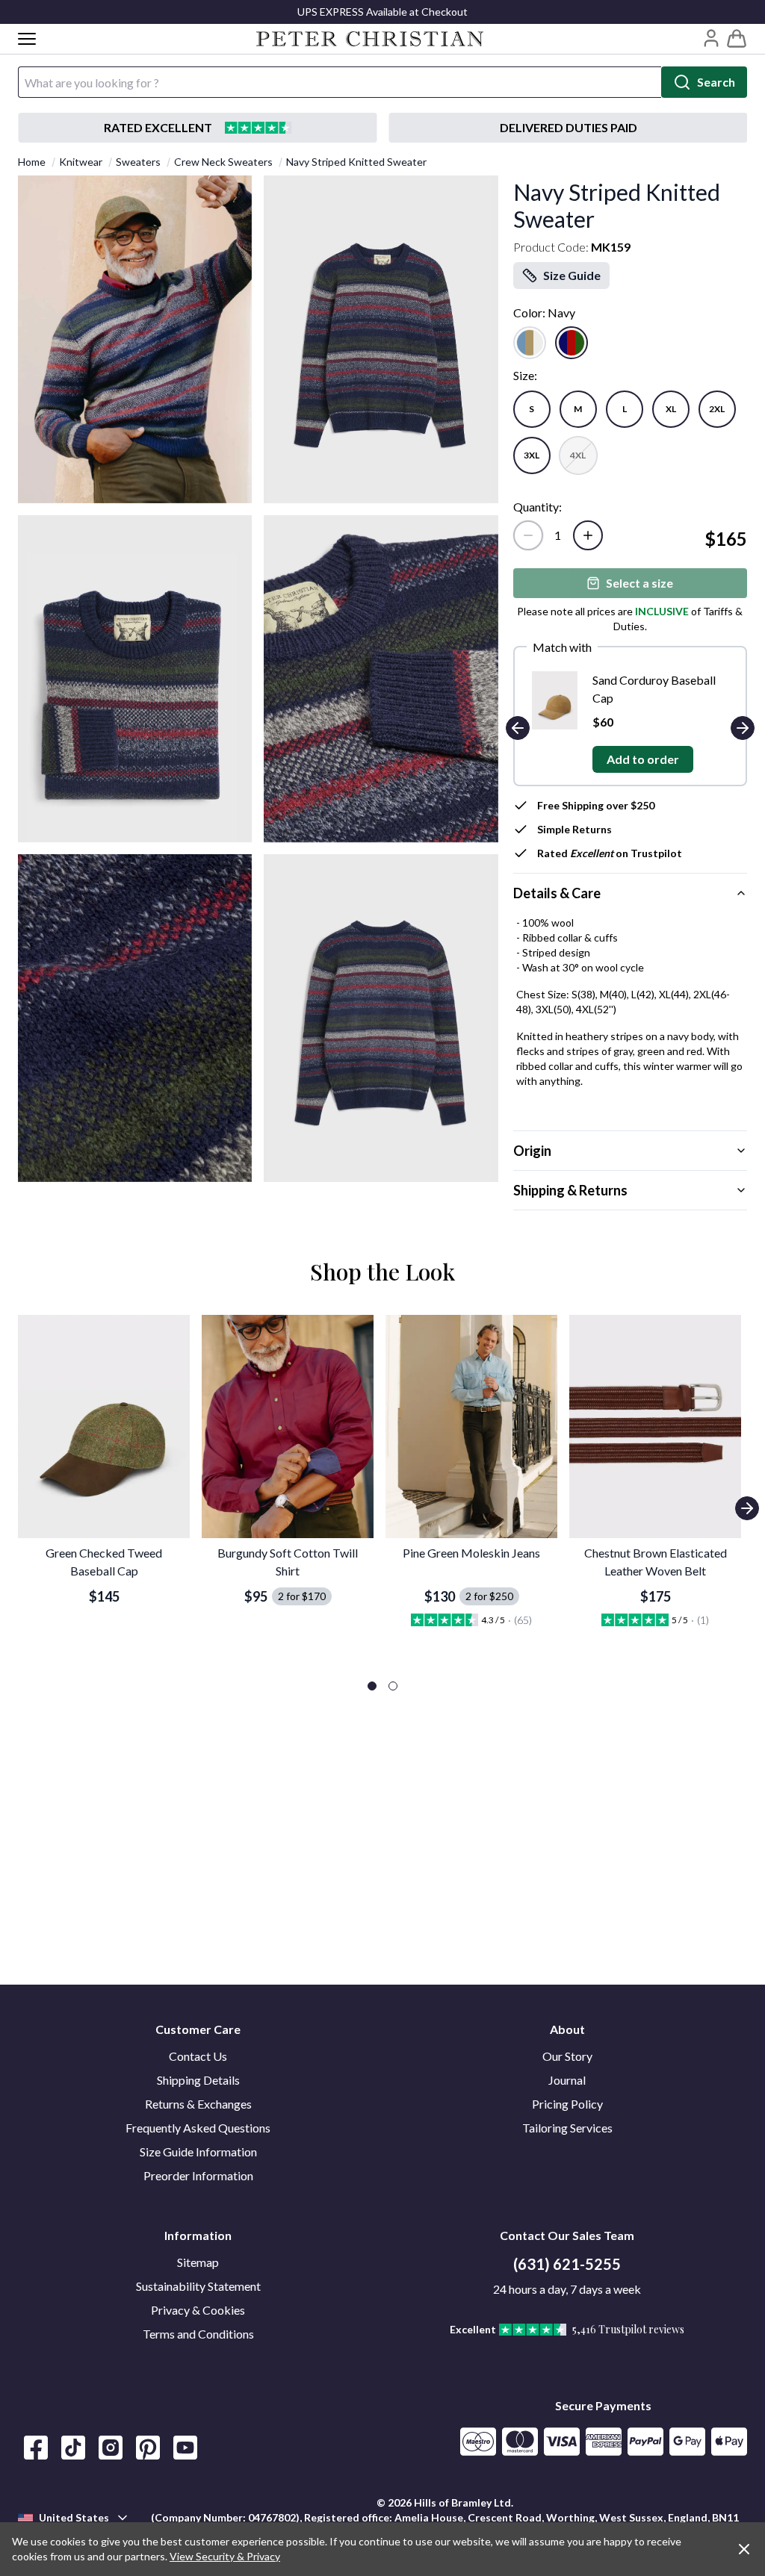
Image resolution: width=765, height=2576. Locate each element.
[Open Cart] (737, 39)
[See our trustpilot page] (197, 128)
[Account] (711, 38)
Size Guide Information (198, 2152)
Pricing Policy (567, 2104)
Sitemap (198, 2262)
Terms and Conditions (198, 2334)
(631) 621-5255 (567, 2264)
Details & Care (557, 893)
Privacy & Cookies (198, 2310)
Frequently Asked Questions (198, 2128)
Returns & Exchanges (198, 2104)
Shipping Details (198, 2080)
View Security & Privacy (225, 2556)
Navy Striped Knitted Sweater (356, 162)
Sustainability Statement (198, 2286)
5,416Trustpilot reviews (628, 2329)
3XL (532, 455)
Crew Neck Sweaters (223, 162)
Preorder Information (198, 2175)
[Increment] (588, 535)
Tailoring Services (567, 2128)
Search (716, 82)
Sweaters (138, 162)
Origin (532, 1151)
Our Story (567, 2056)
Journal (567, 2080)
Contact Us (198, 2056)
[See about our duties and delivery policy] (568, 128)
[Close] (744, 2549)
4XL (578, 455)
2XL (717, 409)
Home (32, 162)
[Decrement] (528, 535)
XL (671, 409)
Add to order (690, 759)
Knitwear (81, 162)
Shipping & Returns (570, 1190)
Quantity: (538, 507)
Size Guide (572, 275)
